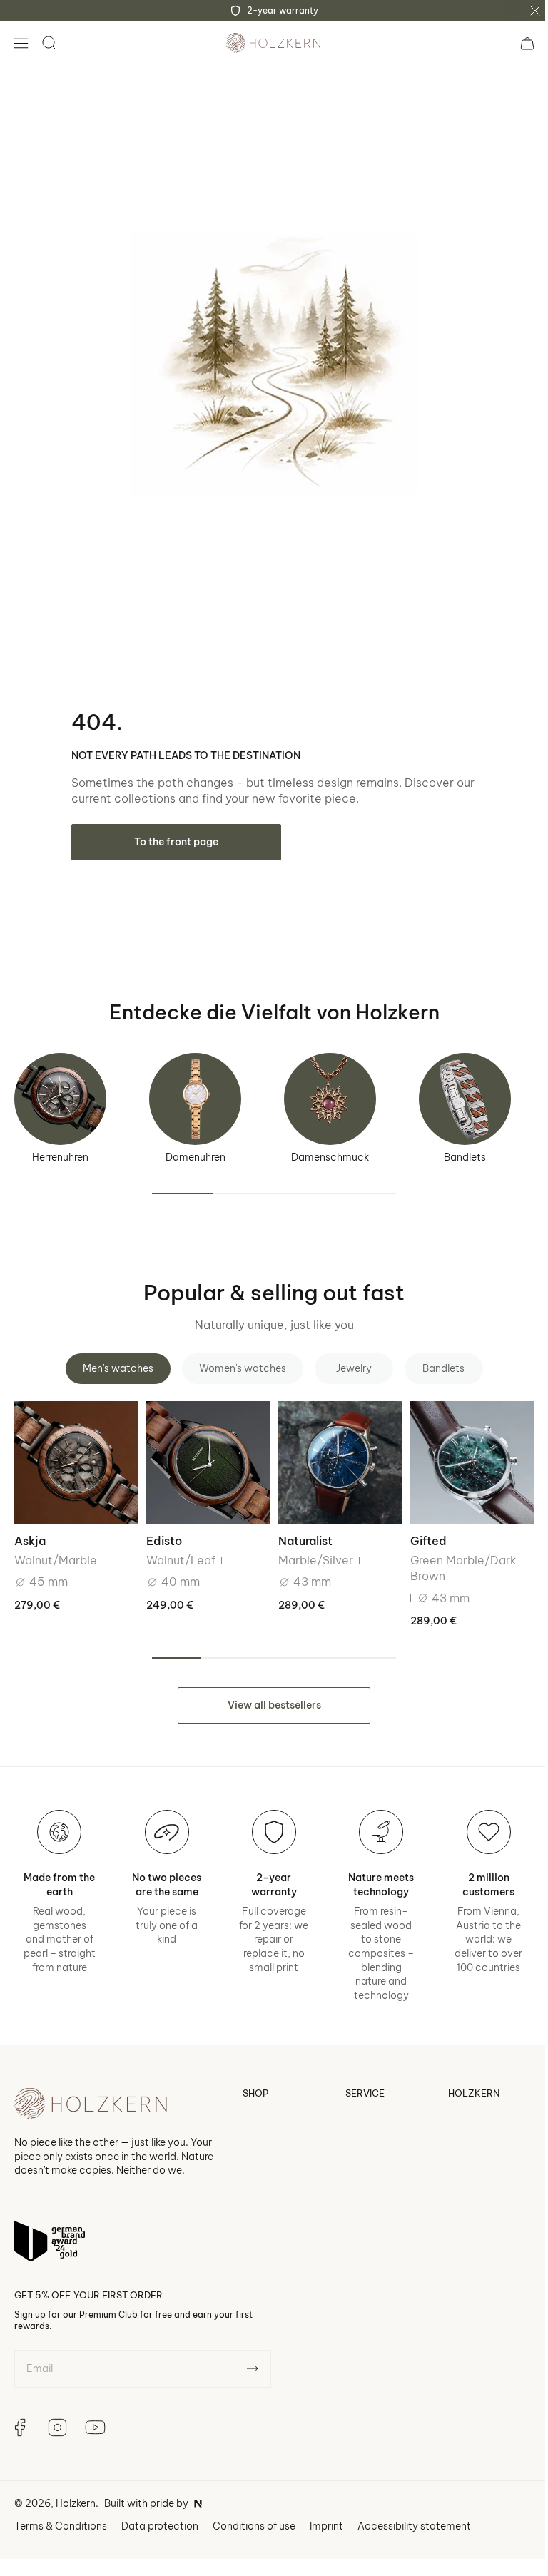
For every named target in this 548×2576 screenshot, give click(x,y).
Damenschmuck (330, 1146)
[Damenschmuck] (330, 1088)
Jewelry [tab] (348, 1358)
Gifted (421, 1528)
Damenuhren (196, 1146)
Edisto (161, 1528)
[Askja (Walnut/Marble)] (75, 1451)
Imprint (326, 2527)
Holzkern (76, 2504)
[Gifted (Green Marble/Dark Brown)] (463, 1451)
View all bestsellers (269, 1691)
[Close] (535, 11)
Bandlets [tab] (438, 1358)
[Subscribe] (252, 2369)
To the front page (176, 831)
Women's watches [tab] (237, 1358)
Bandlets (465, 1146)
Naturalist (300, 1528)
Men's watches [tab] (112, 1358)
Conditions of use (254, 2527)
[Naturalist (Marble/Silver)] (334, 1451)
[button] (21, 43)
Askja (30, 1528)
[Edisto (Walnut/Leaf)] (204, 1451)
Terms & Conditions (61, 2527)
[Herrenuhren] (60, 1088)
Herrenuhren (60, 1146)
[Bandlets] (465, 1088)
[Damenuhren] (195, 1088)
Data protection (160, 2527)
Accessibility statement (414, 2527)
